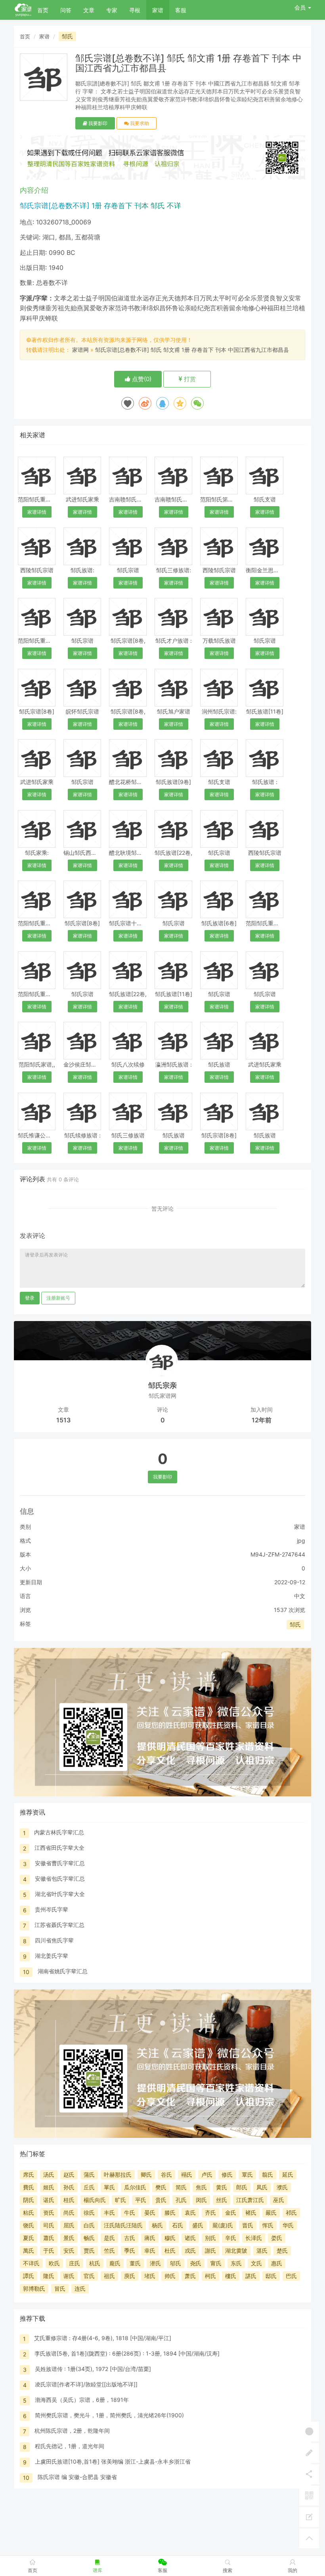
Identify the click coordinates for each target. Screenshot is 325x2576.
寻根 (135, 10)
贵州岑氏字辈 (52, 1909)
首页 (43, 10)
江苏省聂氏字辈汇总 (59, 1925)
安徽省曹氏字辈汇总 (60, 1863)
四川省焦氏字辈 (54, 1940)
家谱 (158, 10)
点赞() (141, 379)
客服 (181, 10)
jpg (301, 1540)
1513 (63, 1420)
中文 (300, 1596)
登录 (30, 1298)
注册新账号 (58, 1298)
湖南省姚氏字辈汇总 (63, 1971)
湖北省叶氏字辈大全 (60, 1894)
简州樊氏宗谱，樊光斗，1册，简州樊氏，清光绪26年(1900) (109, 2415)
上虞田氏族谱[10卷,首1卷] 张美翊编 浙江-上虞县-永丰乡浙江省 (113, 2461)
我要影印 (97, 123)
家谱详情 (37, 512)
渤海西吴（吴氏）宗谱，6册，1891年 (82, 2400)
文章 (89, 10)
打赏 (189, 379)
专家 (112, 10)
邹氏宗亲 (162, 1385)
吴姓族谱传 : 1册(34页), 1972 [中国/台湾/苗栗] (93, 2369)
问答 (66, 10)
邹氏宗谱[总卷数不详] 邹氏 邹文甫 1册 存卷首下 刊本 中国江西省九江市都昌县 (192, 350)
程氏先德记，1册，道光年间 (70, 2446)
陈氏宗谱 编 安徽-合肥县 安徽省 (77, 2477)
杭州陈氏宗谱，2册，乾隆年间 (72, 2431)
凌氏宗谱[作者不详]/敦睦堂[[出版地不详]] (86, 2384)
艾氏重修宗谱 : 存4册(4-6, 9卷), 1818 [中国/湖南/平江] (103, 2338)
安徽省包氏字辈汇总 (60, 1878)
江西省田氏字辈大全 (59, 1848)
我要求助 (139, 123)
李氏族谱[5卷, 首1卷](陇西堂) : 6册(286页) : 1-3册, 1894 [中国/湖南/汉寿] (127, 2353)
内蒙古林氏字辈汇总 (59, 1832)
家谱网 (80, 350)
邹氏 (67, 36)
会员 (300, 7)
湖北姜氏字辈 (52, 1956)
